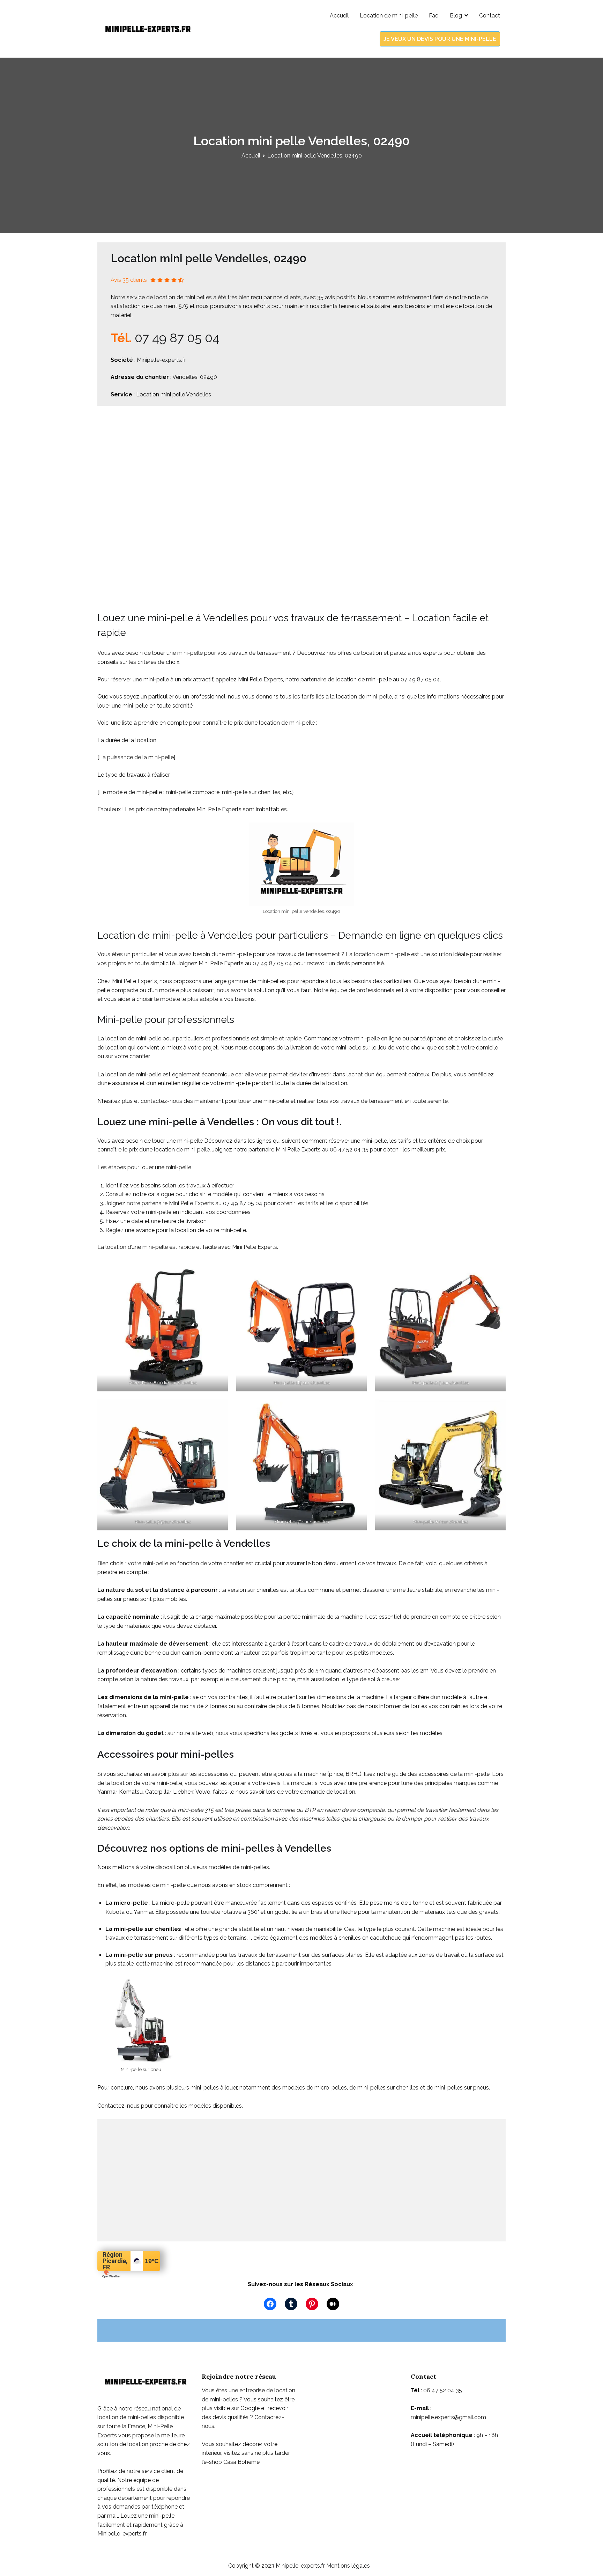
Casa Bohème (241, 2462)
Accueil (339, 16)
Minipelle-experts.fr (161, 360)
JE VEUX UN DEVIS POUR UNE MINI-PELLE (440, 39)
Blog (456, 16)
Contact (490, 16)
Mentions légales (348, 2566)
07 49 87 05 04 (177, 338)
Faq (434, 16)
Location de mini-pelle (389, 16)
